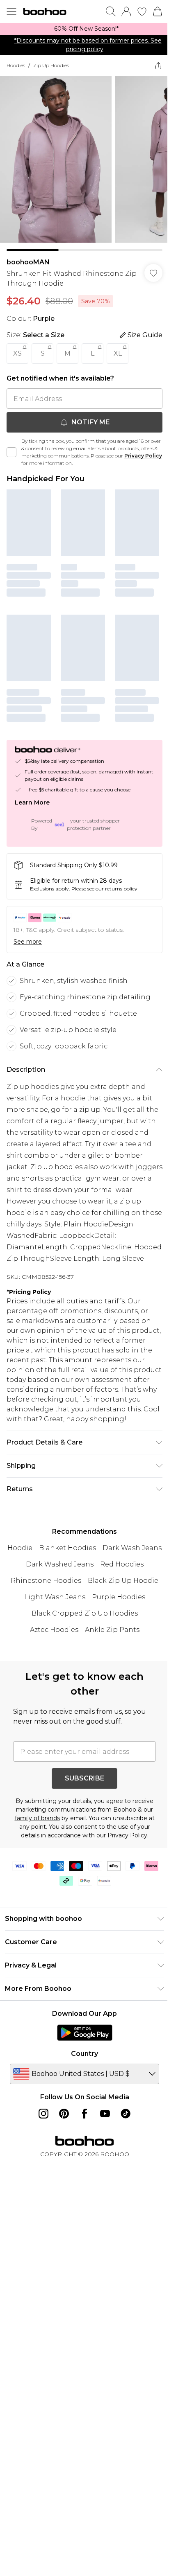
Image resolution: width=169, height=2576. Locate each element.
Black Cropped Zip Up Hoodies (85, 1613)
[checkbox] (11, 452)
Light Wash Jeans (55, 1597)
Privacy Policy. (128, 1835)
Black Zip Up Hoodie (123, 1581)
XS (17, 353)
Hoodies (16, 65)
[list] (84, 29)
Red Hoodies (122, 1564)
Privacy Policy (143, 456)
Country (84, 2054)
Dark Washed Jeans (60, 1564)
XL (118, 353)
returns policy (121, 889)
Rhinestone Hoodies (46, 1581)
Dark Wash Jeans (132, 1548)
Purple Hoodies (119, 1597)
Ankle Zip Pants (112, 1630)
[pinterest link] (64, 2114)
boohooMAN (28, 262)
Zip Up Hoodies (51, 65)
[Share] (158, 65)
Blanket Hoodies (67, 1548)
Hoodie (20, 1548)
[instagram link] (43, 2114)
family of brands (37, 1818)
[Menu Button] (11, 11)
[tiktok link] (126, 2114)
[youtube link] (105, 2114)
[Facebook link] (84, 2114)
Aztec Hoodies (54, 1630)
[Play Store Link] (85, 2033)
